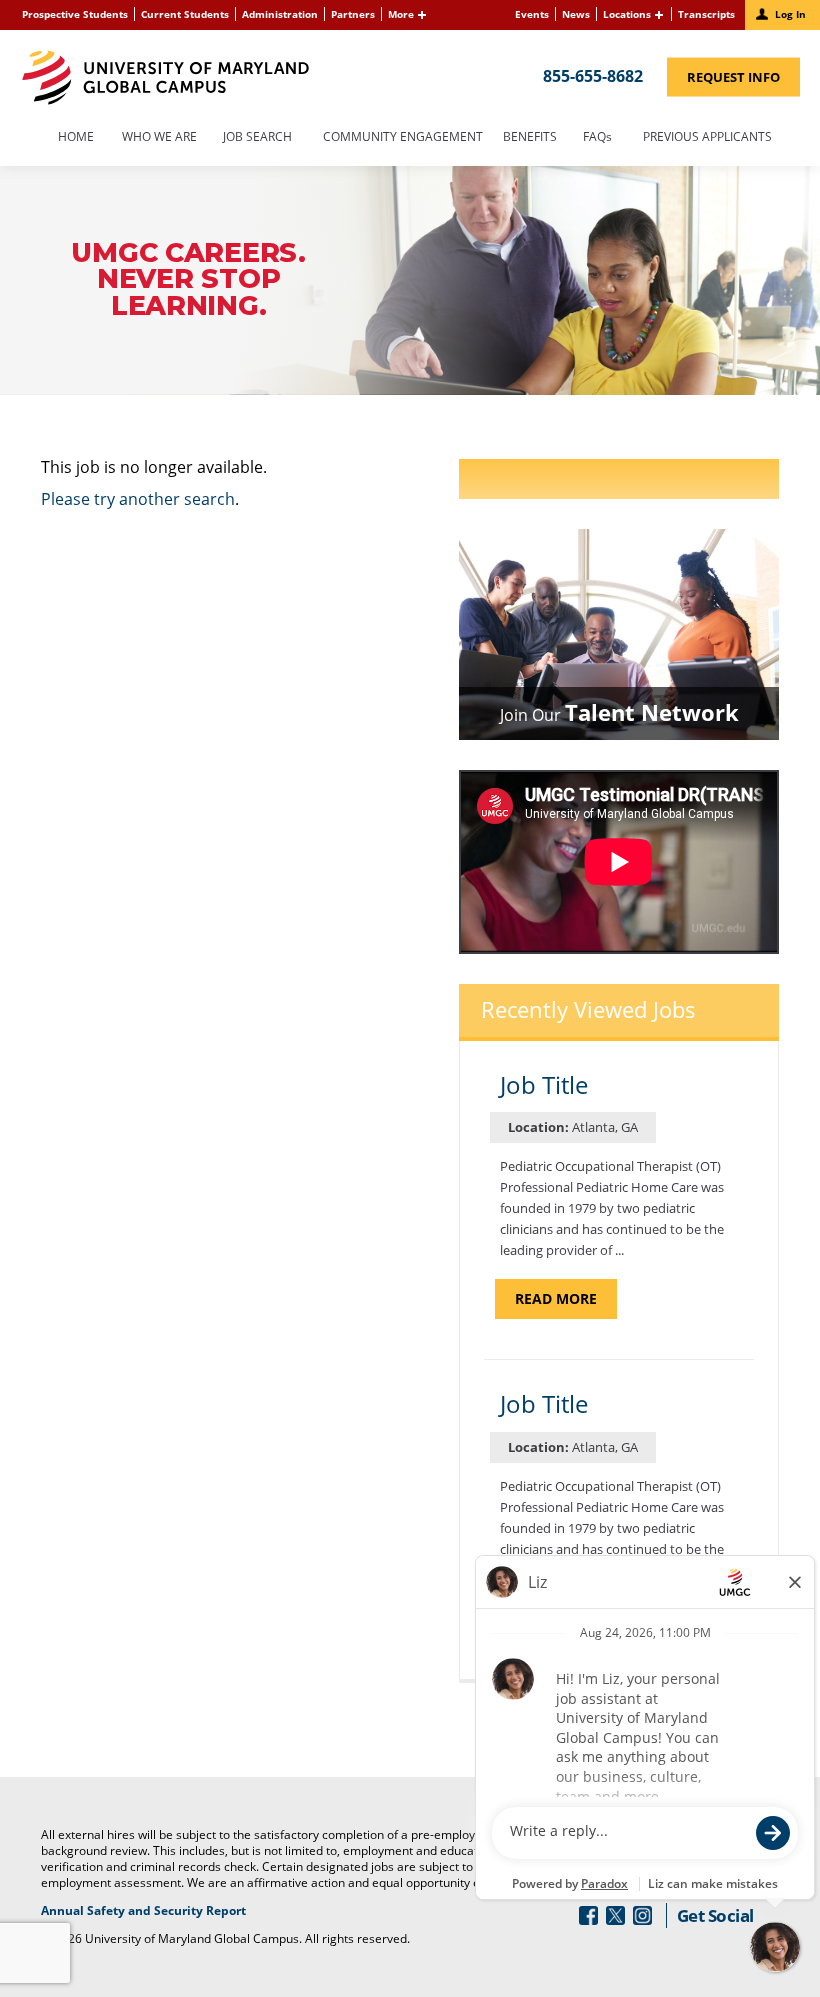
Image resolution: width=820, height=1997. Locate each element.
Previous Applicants (713, 138)
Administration (280, 14)
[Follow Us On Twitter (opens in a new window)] (615, 1915)
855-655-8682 (593, 75)
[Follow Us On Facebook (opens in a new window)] (588, 1915)
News (576, 14)
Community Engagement (403, 138)
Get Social (715, 1915)
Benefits (530, 138)
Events (532, 14)
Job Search (257, 138)
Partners (353, 14)
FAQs (597, 138)
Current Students (185, 14)
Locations (627, 14)
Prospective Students (75, 14)
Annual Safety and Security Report (168, 1911)
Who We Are (159, 138)
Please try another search (138, 499)
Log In (790, 14)
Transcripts (706, 14)
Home (76, 138)
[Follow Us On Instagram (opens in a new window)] (642, 1915)
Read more (566, 1303)
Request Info (743, 81)
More (401, 14)
